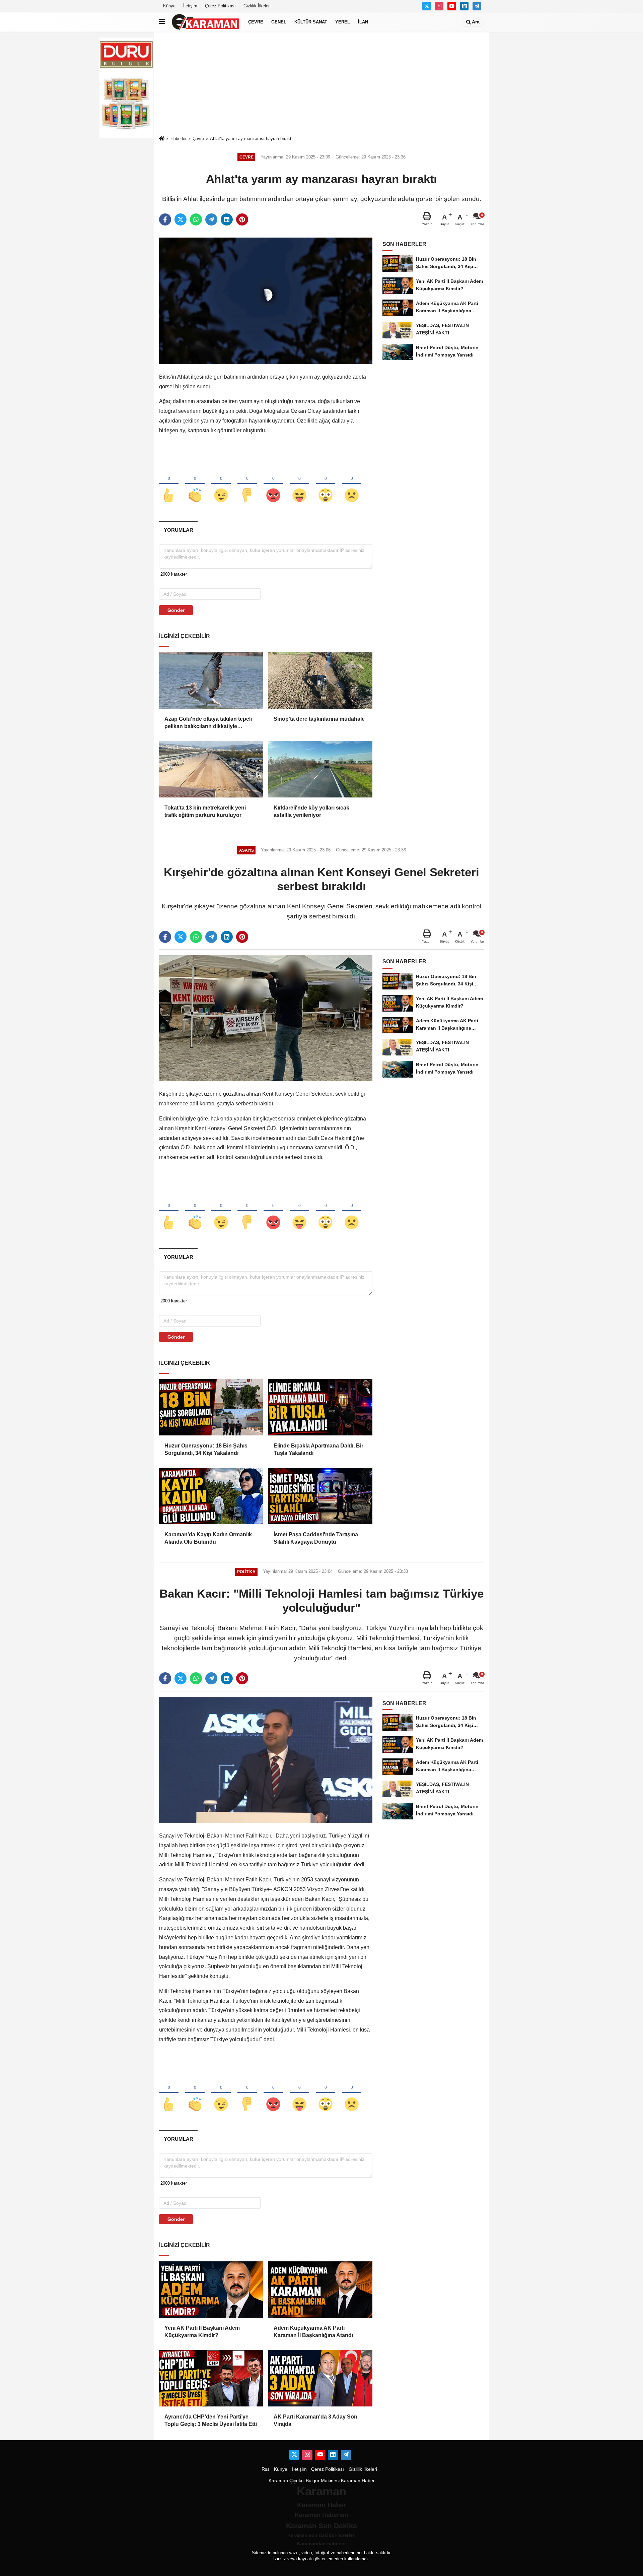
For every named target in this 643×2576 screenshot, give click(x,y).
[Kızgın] (273, 484)
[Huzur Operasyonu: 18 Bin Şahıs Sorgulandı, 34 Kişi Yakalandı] (211, 1407)
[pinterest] (242, 219)
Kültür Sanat (311, 22)
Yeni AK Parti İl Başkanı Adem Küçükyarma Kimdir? (202, 2332)
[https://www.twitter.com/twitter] (427, 6)
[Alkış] (195, 484)
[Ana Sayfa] (162, 139)
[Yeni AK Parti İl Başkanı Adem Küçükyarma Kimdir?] (211, 2290)
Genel (279, 22)
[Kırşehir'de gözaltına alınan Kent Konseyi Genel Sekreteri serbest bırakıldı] (266, 1018)
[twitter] (181, 219)
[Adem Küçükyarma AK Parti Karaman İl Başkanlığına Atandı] (320, 2290)
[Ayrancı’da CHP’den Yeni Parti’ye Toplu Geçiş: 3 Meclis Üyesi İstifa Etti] (211, 2378)
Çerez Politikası (220, 6)
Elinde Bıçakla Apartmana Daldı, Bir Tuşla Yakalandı (318, 1449)
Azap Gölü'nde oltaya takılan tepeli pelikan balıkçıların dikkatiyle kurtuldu (208, 723)
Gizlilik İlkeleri (257, 6)
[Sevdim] (221, 484)
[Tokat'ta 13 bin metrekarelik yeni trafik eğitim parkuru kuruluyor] (211, 769)
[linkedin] (227, 219)
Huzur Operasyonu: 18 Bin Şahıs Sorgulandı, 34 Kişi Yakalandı (206, 1449)
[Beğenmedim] (247, 484)
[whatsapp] (196, 219)
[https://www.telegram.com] (477, 6)
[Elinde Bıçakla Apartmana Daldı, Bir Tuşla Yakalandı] (320, 1407)
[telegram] (211, 219)
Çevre (256, 22)
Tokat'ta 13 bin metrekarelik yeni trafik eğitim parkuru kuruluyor (205, 811)
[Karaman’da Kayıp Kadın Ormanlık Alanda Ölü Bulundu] (211, 1496)
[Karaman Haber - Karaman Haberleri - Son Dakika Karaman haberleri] (205, 22)
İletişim (190, 6)
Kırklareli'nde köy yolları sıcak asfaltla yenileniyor (311, 811)
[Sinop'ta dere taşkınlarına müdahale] (320, 681)
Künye (169, 6)
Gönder (176, 610)
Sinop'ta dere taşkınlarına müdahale (319, 719)
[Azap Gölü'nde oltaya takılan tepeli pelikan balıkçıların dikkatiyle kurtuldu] (211, 681)
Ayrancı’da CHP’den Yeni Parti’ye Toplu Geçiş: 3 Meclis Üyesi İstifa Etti (211, 2420)
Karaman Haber (358, 2481)
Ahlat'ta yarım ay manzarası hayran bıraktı (251, 139)
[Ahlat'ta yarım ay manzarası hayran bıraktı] (266, 301)
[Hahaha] (299, 484)
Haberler (178, 139)
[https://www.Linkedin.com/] (465, 6)
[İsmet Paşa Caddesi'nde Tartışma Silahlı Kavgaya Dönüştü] (320, 1496)
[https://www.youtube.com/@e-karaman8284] (452, 6)
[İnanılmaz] (326, 484)
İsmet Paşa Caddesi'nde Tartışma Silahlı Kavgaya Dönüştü (316, 1538)
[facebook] (165, 219)
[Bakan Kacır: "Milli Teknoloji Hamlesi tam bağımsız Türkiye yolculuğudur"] (266, 1760)
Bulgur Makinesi (323, 2481)
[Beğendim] (169, 484)
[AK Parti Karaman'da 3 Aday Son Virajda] (320, 2378)
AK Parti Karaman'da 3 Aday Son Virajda (315, 2420)
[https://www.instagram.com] (439, 6)
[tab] (178, 530)
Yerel (343, 22)
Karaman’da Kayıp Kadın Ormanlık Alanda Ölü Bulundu (208, 1538)
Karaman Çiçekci (287, 2481)
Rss (266, 2469)
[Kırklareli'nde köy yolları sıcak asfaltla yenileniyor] (320, 769)
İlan (363, 22)
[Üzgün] (352, 484)
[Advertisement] (321, 83)
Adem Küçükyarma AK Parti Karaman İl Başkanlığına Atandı (313, 2332)
